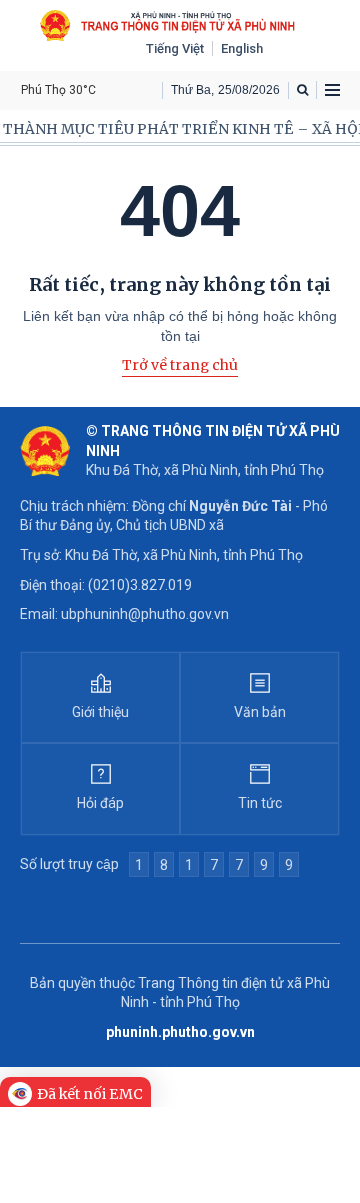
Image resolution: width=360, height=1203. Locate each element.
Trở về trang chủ (180, 365)
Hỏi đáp (100, 803)
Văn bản (260, 712)
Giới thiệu (100, 712)
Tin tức (260, 803)
